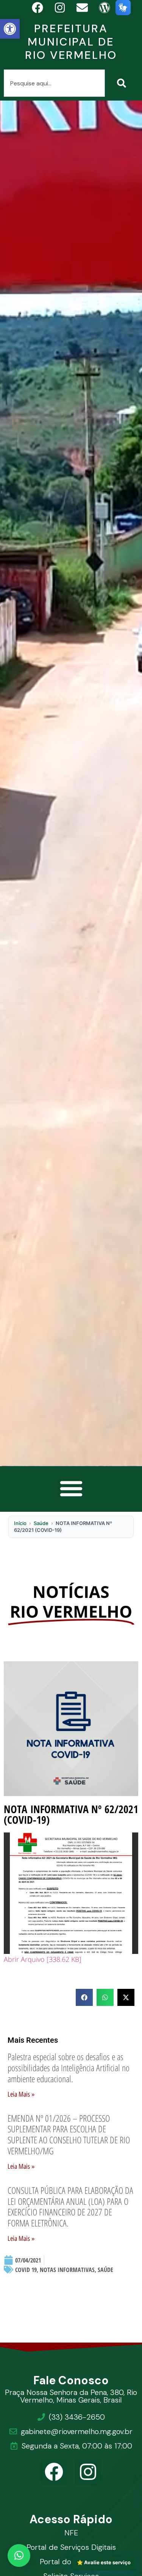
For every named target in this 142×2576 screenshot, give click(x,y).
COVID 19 (26, 2270)
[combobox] (54, 83)
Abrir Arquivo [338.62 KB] (43, 1959)
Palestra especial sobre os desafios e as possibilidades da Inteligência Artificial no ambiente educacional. (69, 2068)
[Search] (123, 83)
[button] (10, 29)
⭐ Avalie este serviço (104, 2562)
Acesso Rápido (71, 2519)
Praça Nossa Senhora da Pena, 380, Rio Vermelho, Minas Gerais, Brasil (71, 2396)
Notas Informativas (67, 2270)
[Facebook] (54, 2472)
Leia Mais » (21, 2094)
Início (20, 1523)
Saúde (41, 1523)
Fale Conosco (71, 2380)
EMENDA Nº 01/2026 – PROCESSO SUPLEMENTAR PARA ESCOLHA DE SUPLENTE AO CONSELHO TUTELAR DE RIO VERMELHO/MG (69, 2134)
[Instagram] (88, 2472)
